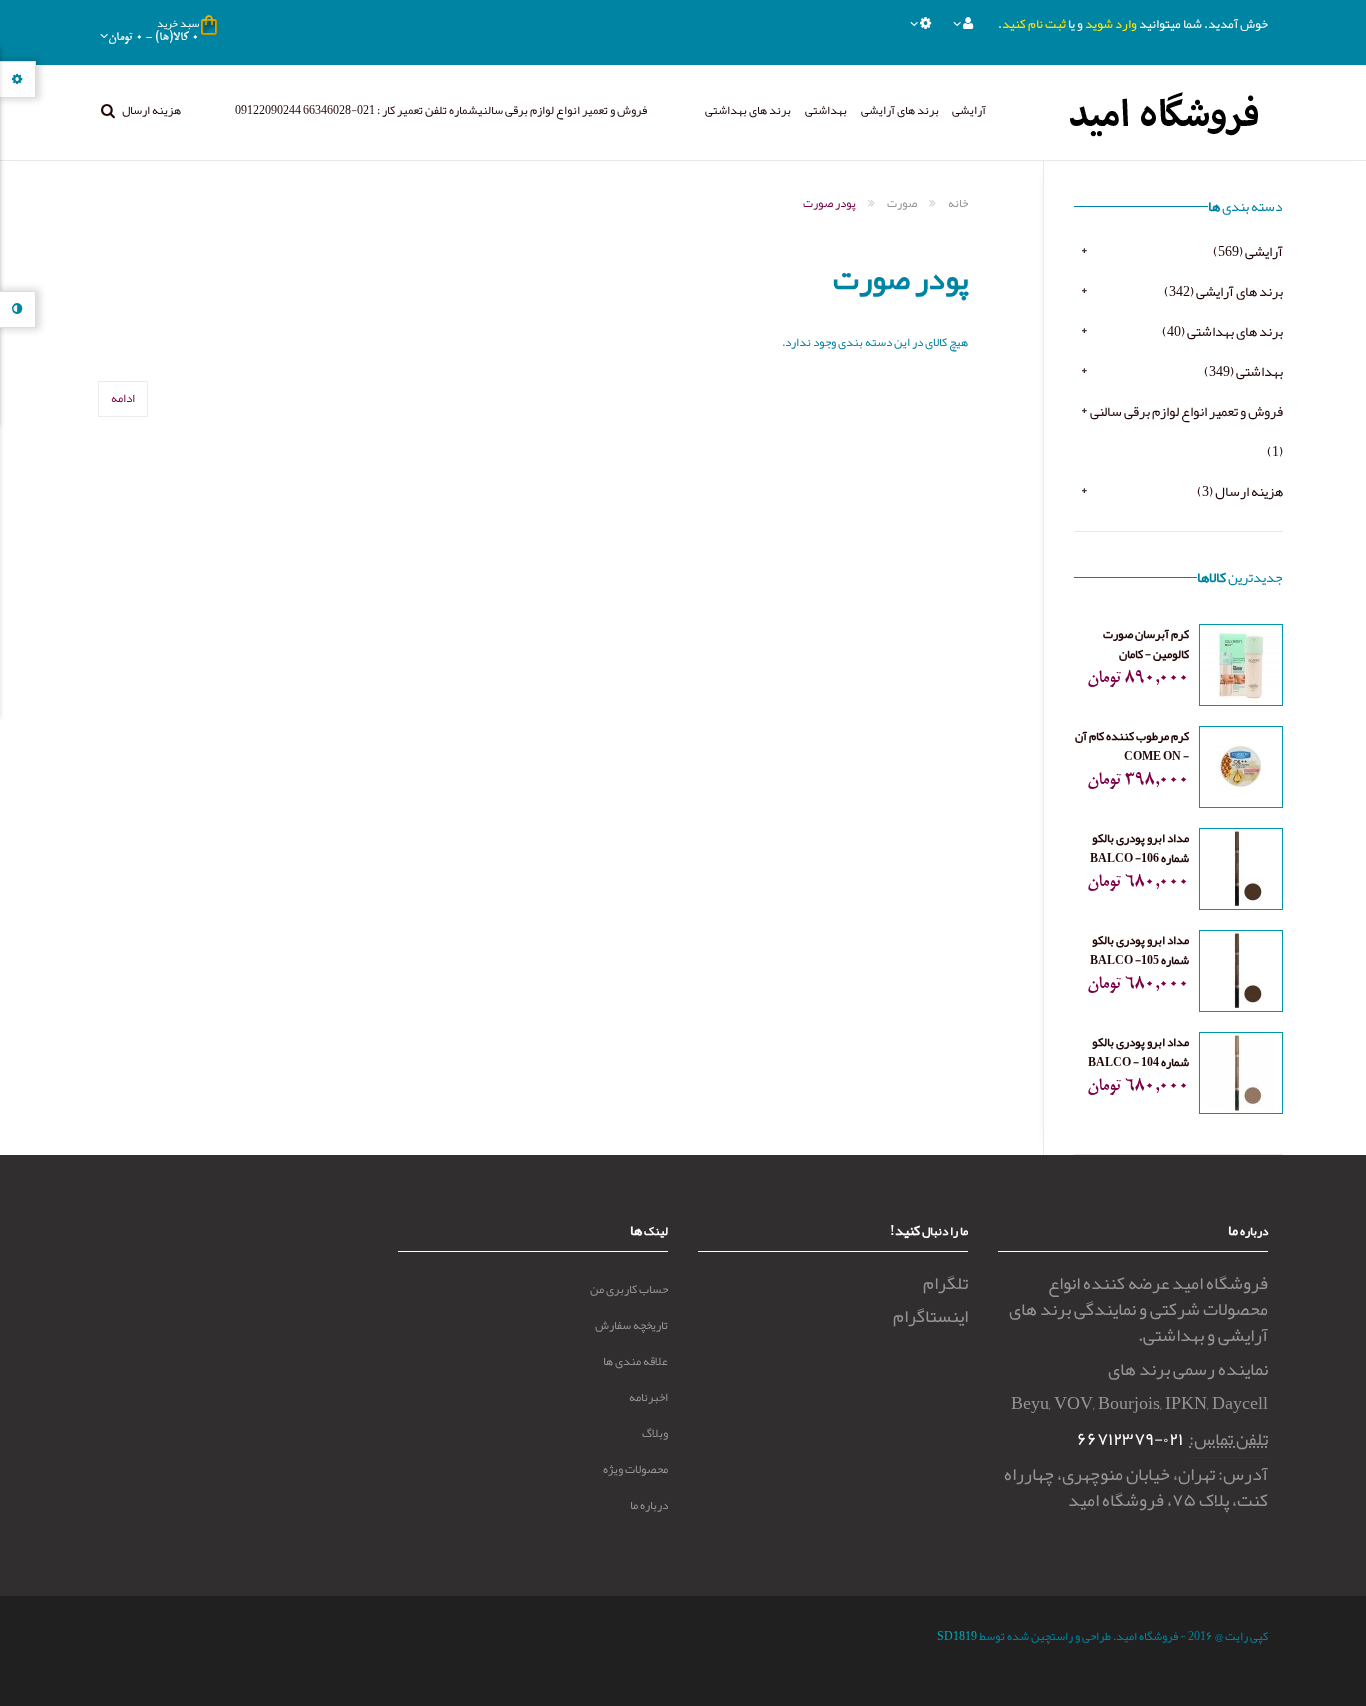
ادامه (123, 398)
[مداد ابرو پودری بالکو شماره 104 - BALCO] (1241, 1077)
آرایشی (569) (1248, 251)
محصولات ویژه (635, 1469)
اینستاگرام (930, 1316)
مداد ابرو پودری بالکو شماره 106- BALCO (1139, 848)
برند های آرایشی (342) (1223, 291)
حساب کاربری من (629, 1289)
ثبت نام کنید (1034, 24)
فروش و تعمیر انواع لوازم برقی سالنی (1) (1186, 431)
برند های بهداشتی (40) (1222, 331)
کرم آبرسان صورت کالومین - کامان (1146, 644)
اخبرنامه (648, 1397)
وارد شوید (1111, 24)
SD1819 (957, 1636)
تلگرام (945, 1283)
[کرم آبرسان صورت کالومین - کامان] (1241, 669)
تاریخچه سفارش (631, 1325)
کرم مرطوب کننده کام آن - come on (1132, 746)
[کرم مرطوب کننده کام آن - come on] (1241, 771)
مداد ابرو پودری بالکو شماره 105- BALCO (1139, 950)
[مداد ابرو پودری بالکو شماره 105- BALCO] (1241, 975)
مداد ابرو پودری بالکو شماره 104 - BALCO (1138, 1052)
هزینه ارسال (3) (1240, 491)
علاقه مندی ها (635, 1361)
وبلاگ (655, 1433)
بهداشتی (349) (1243, 371)
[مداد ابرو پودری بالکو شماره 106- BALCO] (1241, 873)
